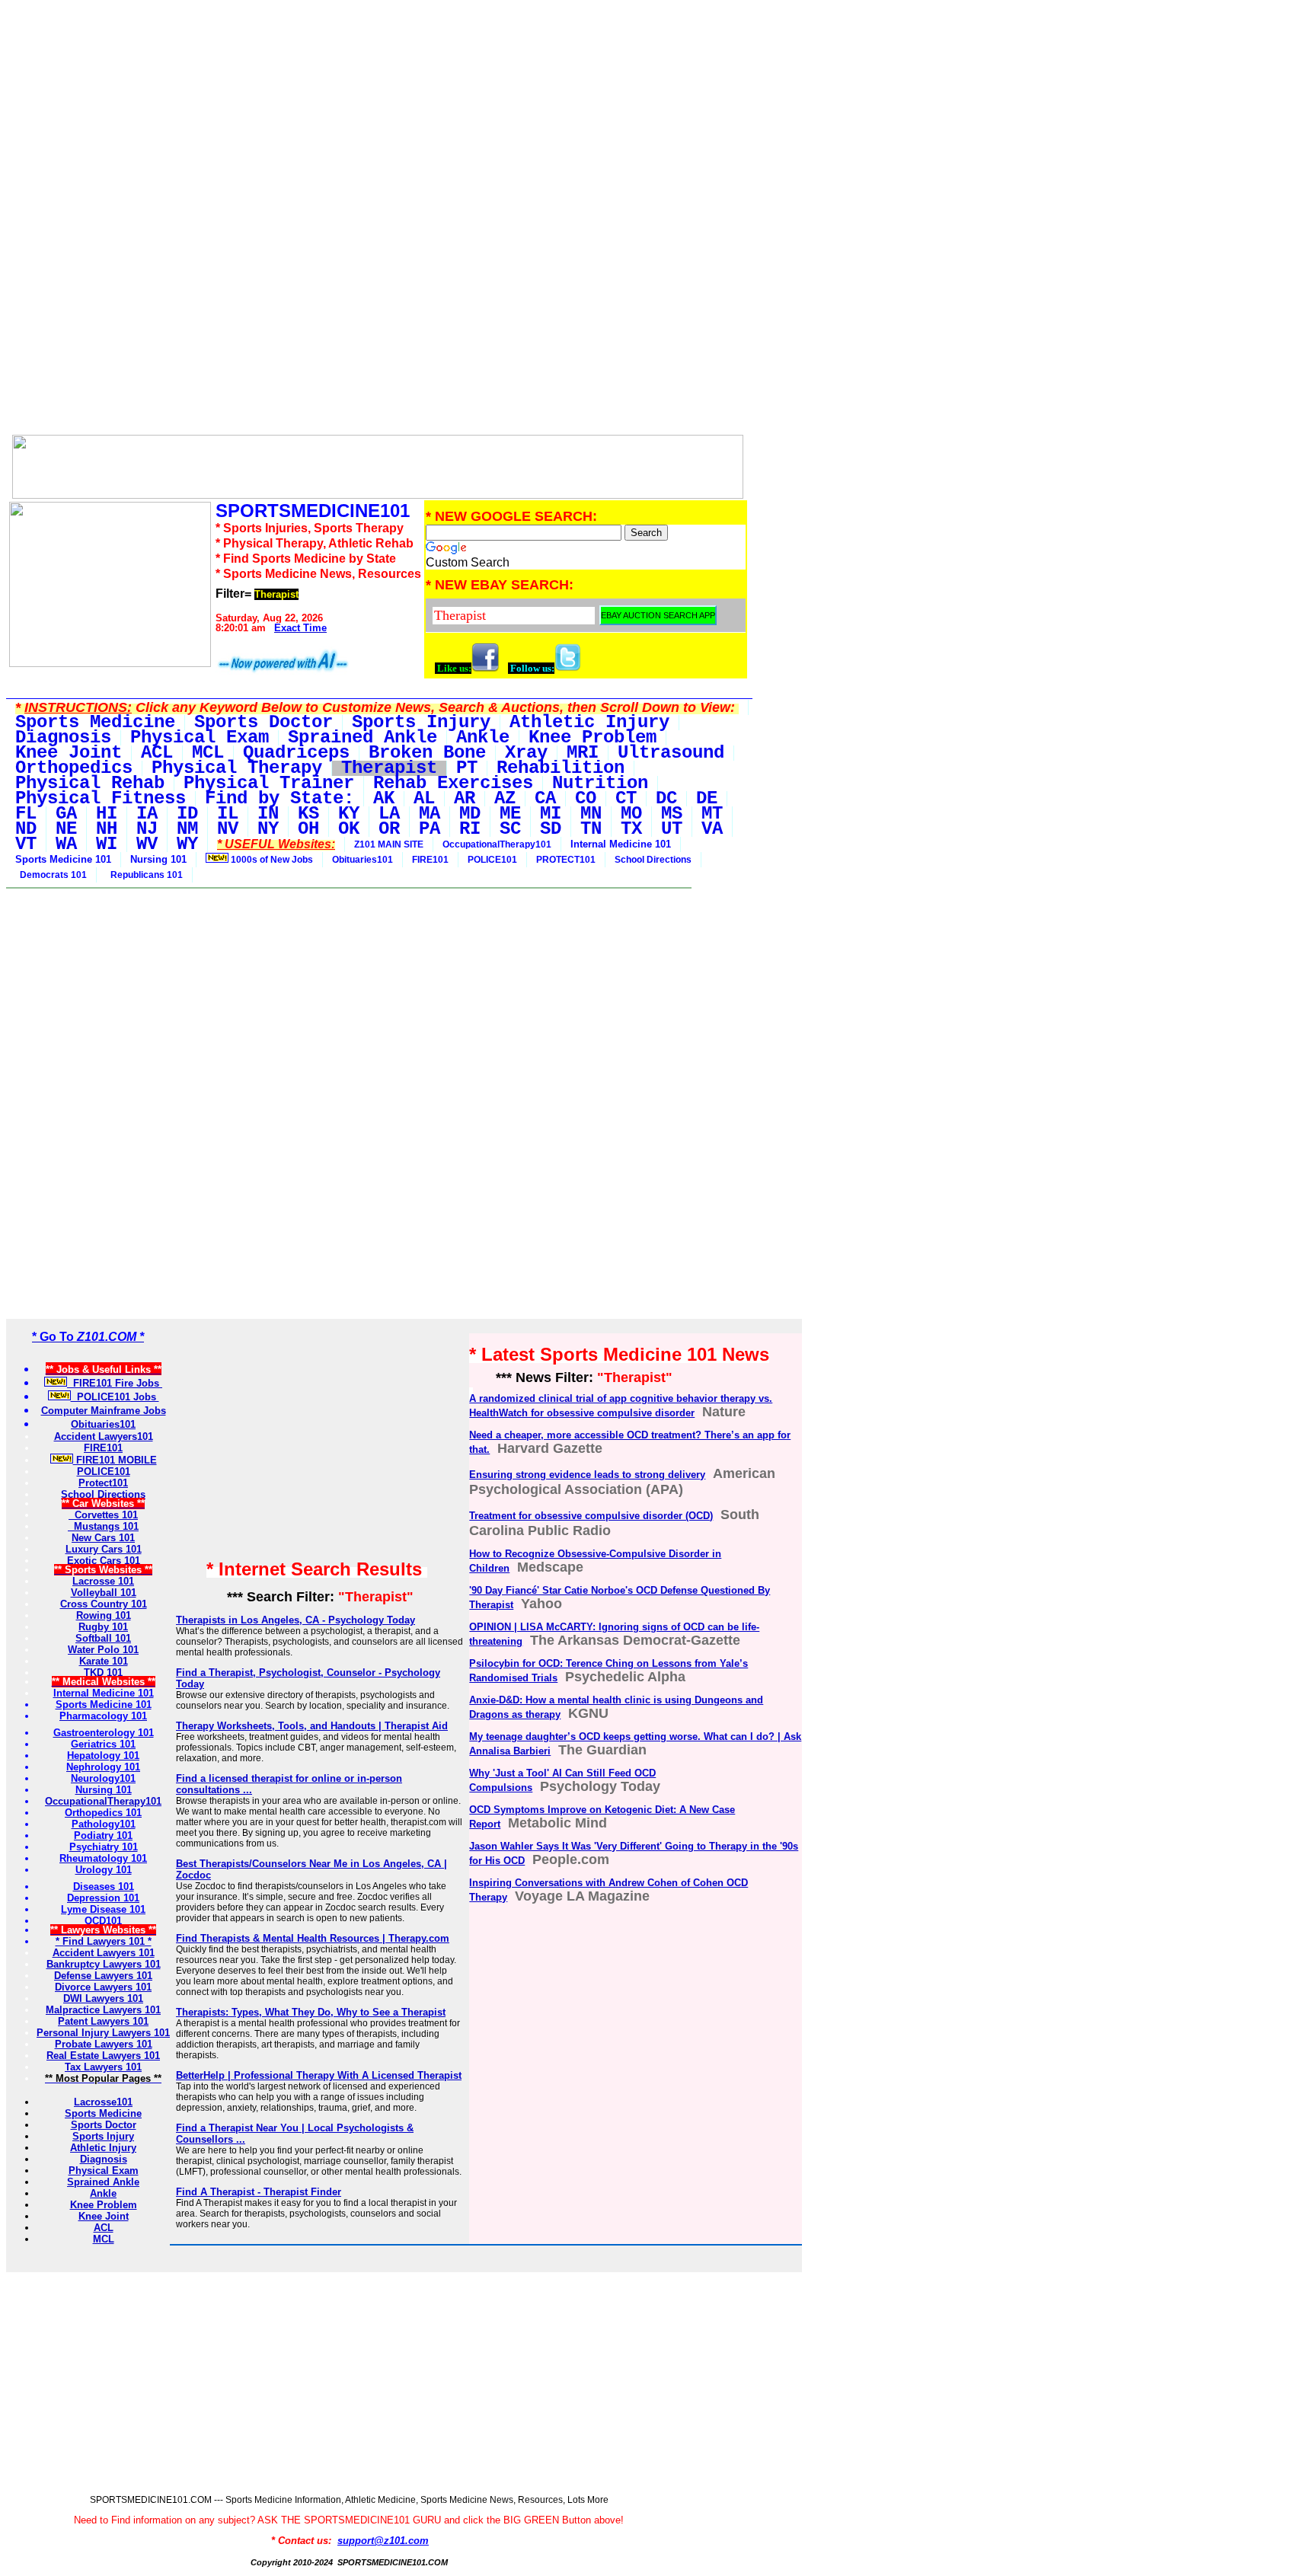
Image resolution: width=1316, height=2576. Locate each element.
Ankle (103, 2193)
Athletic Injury (103, 2148)
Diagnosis (104, 2159)
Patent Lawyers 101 (103, 2021)
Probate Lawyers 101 (104, 2044)
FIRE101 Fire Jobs (115, 1383)
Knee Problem (104, 2205)
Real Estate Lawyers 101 (103, 2056)
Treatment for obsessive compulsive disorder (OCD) (591, 1516)
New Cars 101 (103, 1538)
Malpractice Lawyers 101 (103, 2010)
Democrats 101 (51, 875)
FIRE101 (430, 860)
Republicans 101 (144, 875)
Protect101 (103, 1483)
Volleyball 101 (104, 1593)
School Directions (653, 860)
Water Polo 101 (103, 1650)
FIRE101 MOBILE (115, 1460)
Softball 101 (103, 1638)
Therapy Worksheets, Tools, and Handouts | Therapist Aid (312, 1726)
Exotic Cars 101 (104, 1561)
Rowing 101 (104, 1615)
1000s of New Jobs (271, 860)
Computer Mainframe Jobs (104, 1411)
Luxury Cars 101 (104, 1549)
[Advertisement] (378, 113)
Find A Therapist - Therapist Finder (259, 2192)
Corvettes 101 (103, 1515)
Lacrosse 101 (103, 1581)
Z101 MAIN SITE (389, 844)
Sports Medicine (103, 2113)
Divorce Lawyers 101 (103, 1987)
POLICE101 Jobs (115, 1397)
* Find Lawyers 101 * (104, 1941)
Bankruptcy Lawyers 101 (104, 1964)
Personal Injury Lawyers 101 (103, 2033)
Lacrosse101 (103, 2102)
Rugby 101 (103, 1627)
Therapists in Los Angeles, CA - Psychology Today (295, 1620)
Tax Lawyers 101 (103, 2067)
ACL (104, 2228)
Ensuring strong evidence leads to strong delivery (587, 1475)
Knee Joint (104, 2216)
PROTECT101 (566, 860)
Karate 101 (104, 1661)
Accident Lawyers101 (104, 1436)
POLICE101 (492, 860)
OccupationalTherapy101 (497, 844)
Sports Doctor (104, 2125)
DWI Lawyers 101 (103, 1998)
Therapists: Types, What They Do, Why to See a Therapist (311, 2012)
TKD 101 (103, 1673)
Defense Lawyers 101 (103, 1976)
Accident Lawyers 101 (104, 1953)
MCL (104, 2239)
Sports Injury (103, 2136)
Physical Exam (104, 2171)
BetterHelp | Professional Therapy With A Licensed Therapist (319, 2075)
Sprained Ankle (103, 2182)
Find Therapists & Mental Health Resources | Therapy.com (313, 1938)
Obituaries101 (363, 860)
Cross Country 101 (104, 1604)
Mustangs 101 (103, 1526)
